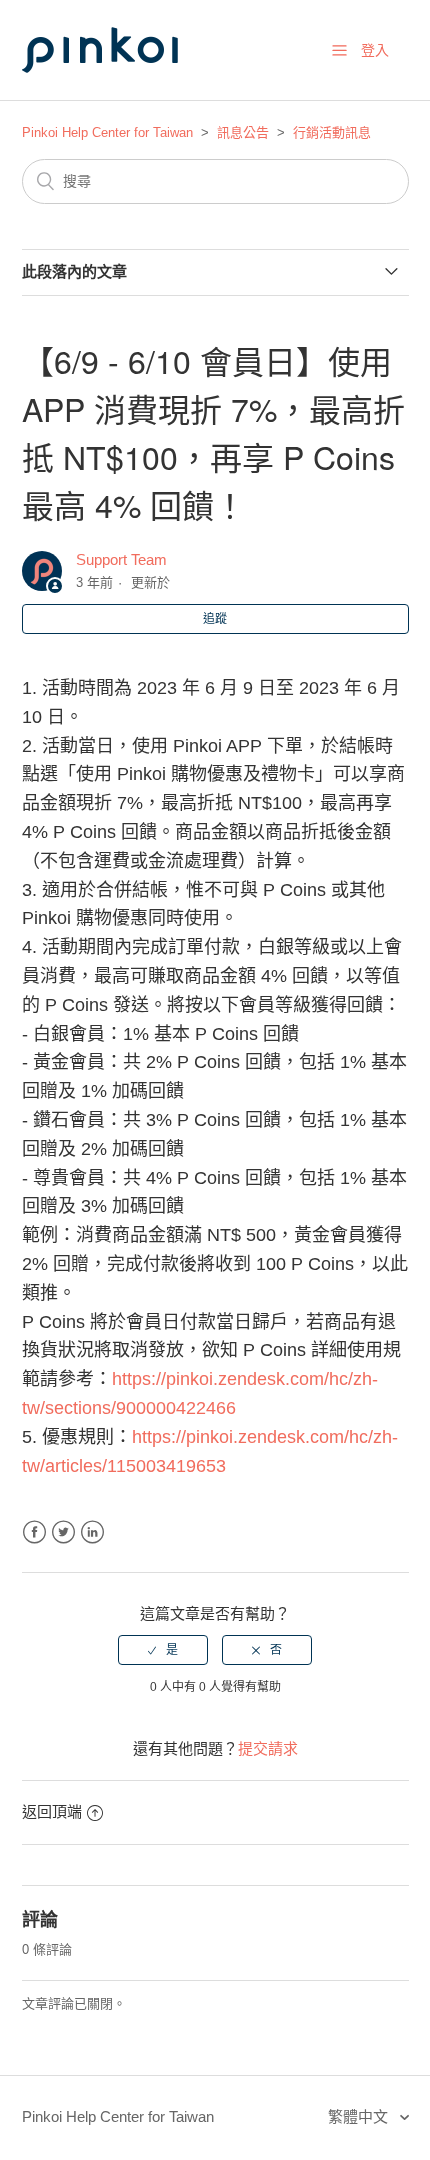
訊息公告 (243, 132)
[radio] (163, 1650)
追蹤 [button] (215, 619)
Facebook (34, 1532)
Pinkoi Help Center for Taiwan (107, 132)
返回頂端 (52, 1811)
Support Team (121, 559)
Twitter (63, 1532)
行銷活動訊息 (332, 132)
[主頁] (122, 91)
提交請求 (268, 1748)
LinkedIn (92, 1532)
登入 (375, 50)
